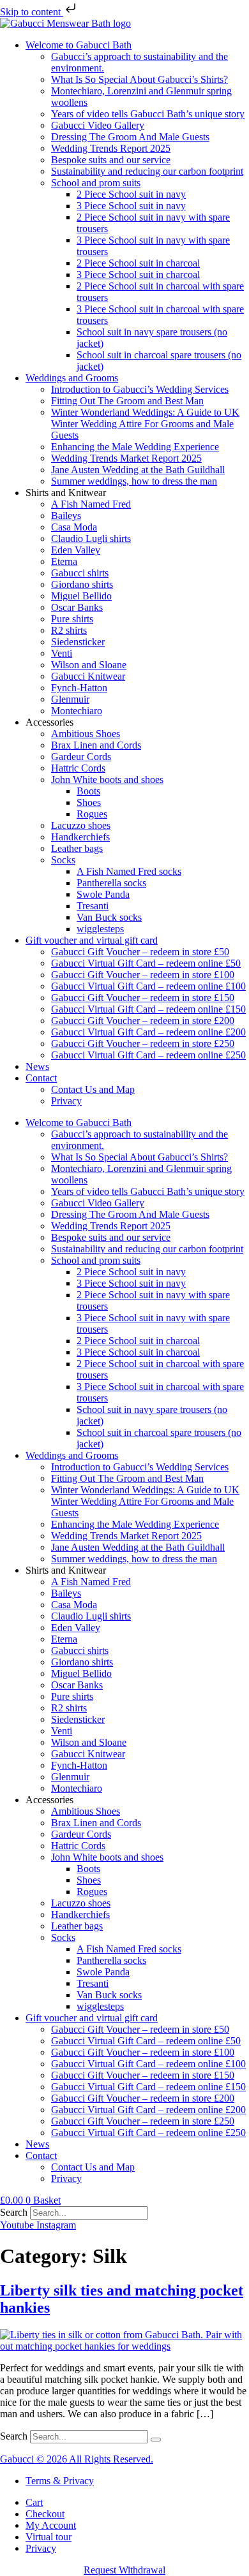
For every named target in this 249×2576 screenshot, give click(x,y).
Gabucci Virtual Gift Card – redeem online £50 (146, 963)
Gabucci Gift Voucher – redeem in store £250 (143, 1043)
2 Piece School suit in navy (131, 194)
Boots (88, 791)
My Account (51, 2525)
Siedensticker (78, 642)
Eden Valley (76, 550)
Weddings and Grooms (72, 378)
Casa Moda (74, 527)
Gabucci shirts (80, 573)
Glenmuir (70, 699)
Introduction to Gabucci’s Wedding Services (140, 389)
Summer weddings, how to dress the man (134, 481)
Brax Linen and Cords (96, 745)
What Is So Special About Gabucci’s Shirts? (140, 79)
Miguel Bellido (81, 596)
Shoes (89, 802)
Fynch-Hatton (79, 688)
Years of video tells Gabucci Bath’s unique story (148, 114)
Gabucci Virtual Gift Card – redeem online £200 (148, 1032)
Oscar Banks (77, 607)
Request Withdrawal (124, 2570)
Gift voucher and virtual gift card (92, 940)
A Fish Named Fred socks (129, 871)
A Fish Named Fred (91, 504)
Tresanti (93, 906)
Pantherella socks (111, 883)
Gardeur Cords (81, 757)
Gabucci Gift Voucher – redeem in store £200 (143, 1021)
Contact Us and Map (93, 1089)
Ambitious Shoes (86, 734)
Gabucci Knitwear (88, 676)
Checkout (45, 2514)
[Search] (156, 2440)
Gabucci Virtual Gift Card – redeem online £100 (148, 986)
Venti (62, 653)
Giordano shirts (82, 584)
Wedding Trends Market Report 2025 (126, 458)
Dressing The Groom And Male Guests (130, 137)
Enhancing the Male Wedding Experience (135, 447)
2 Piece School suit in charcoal (138, 263)
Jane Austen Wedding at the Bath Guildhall (138, 470)
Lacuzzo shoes (81, 825)
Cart (34, 2502)
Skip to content (32, 12)
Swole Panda (103, 894)
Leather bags (77, 848)
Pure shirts (72, 619)
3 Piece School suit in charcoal (138, 274)
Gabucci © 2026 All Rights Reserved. (77, 2459)
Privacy (66, 1101)
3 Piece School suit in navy (131, 206)
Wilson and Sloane (89, 665)
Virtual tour (49, 2537)
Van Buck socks (109, 917)
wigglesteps (100, 929)
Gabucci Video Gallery (98, 125)
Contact (41, 1078)
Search (14, 2212)
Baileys (66, 516)
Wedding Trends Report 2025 (111, 148)
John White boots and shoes (107, 779)
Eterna (64, 561)
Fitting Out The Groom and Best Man (127, 401)
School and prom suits (96, 183)
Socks (63, 860)
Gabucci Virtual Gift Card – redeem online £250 (148, 1055)
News (37, 1066)
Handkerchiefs (80, 837)
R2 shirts (69, 630)
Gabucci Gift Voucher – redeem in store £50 (140, 952)
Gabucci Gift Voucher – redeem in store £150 (143, 998)
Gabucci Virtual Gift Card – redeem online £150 (148, 1009)
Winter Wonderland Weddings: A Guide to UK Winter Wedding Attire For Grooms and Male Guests (145, 424)
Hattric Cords (78, 768)
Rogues (92, 814)
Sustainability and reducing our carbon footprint (147, 171)
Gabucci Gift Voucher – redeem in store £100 (143, 975)
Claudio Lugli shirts (91, 538)
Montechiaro (77, 711)
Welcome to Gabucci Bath (79, 45)
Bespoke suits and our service (111, 160)
